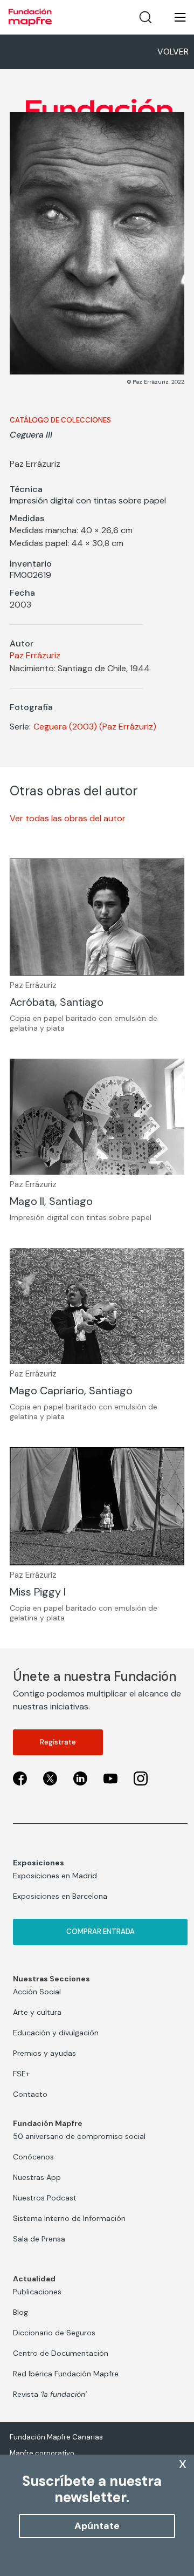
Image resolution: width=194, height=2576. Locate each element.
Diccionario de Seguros (54, 2333)
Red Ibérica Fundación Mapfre (66, 2374)
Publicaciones (37, 2292)
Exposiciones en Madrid (55, 1876)
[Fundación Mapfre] (30, 17)
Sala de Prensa (39, 2239)
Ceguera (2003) (65, 727)
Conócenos (33, 2157)
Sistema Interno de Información (69, 2218)
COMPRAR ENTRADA (101, 1931)
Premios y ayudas (44, 2053)
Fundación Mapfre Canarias (56, 2437)
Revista (50, 2394)
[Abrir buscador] (145, 17)
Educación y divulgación (56, 2033)
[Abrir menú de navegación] (174, 17)
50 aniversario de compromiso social (79, 2136)
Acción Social (37, 1992)
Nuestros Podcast (45, 2198)
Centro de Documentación (61, 2353)
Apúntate (97, 2526)
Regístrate (58, 1742)
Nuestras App (37, 2177)
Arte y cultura (37, 2012)
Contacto (30, 2094)
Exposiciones (39, 1863)
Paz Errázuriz (35, 655)
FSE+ (21, 2074)
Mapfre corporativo (42, 2453)
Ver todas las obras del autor (68, 818)
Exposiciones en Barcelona (60, 1896)
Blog (20, 2312)
